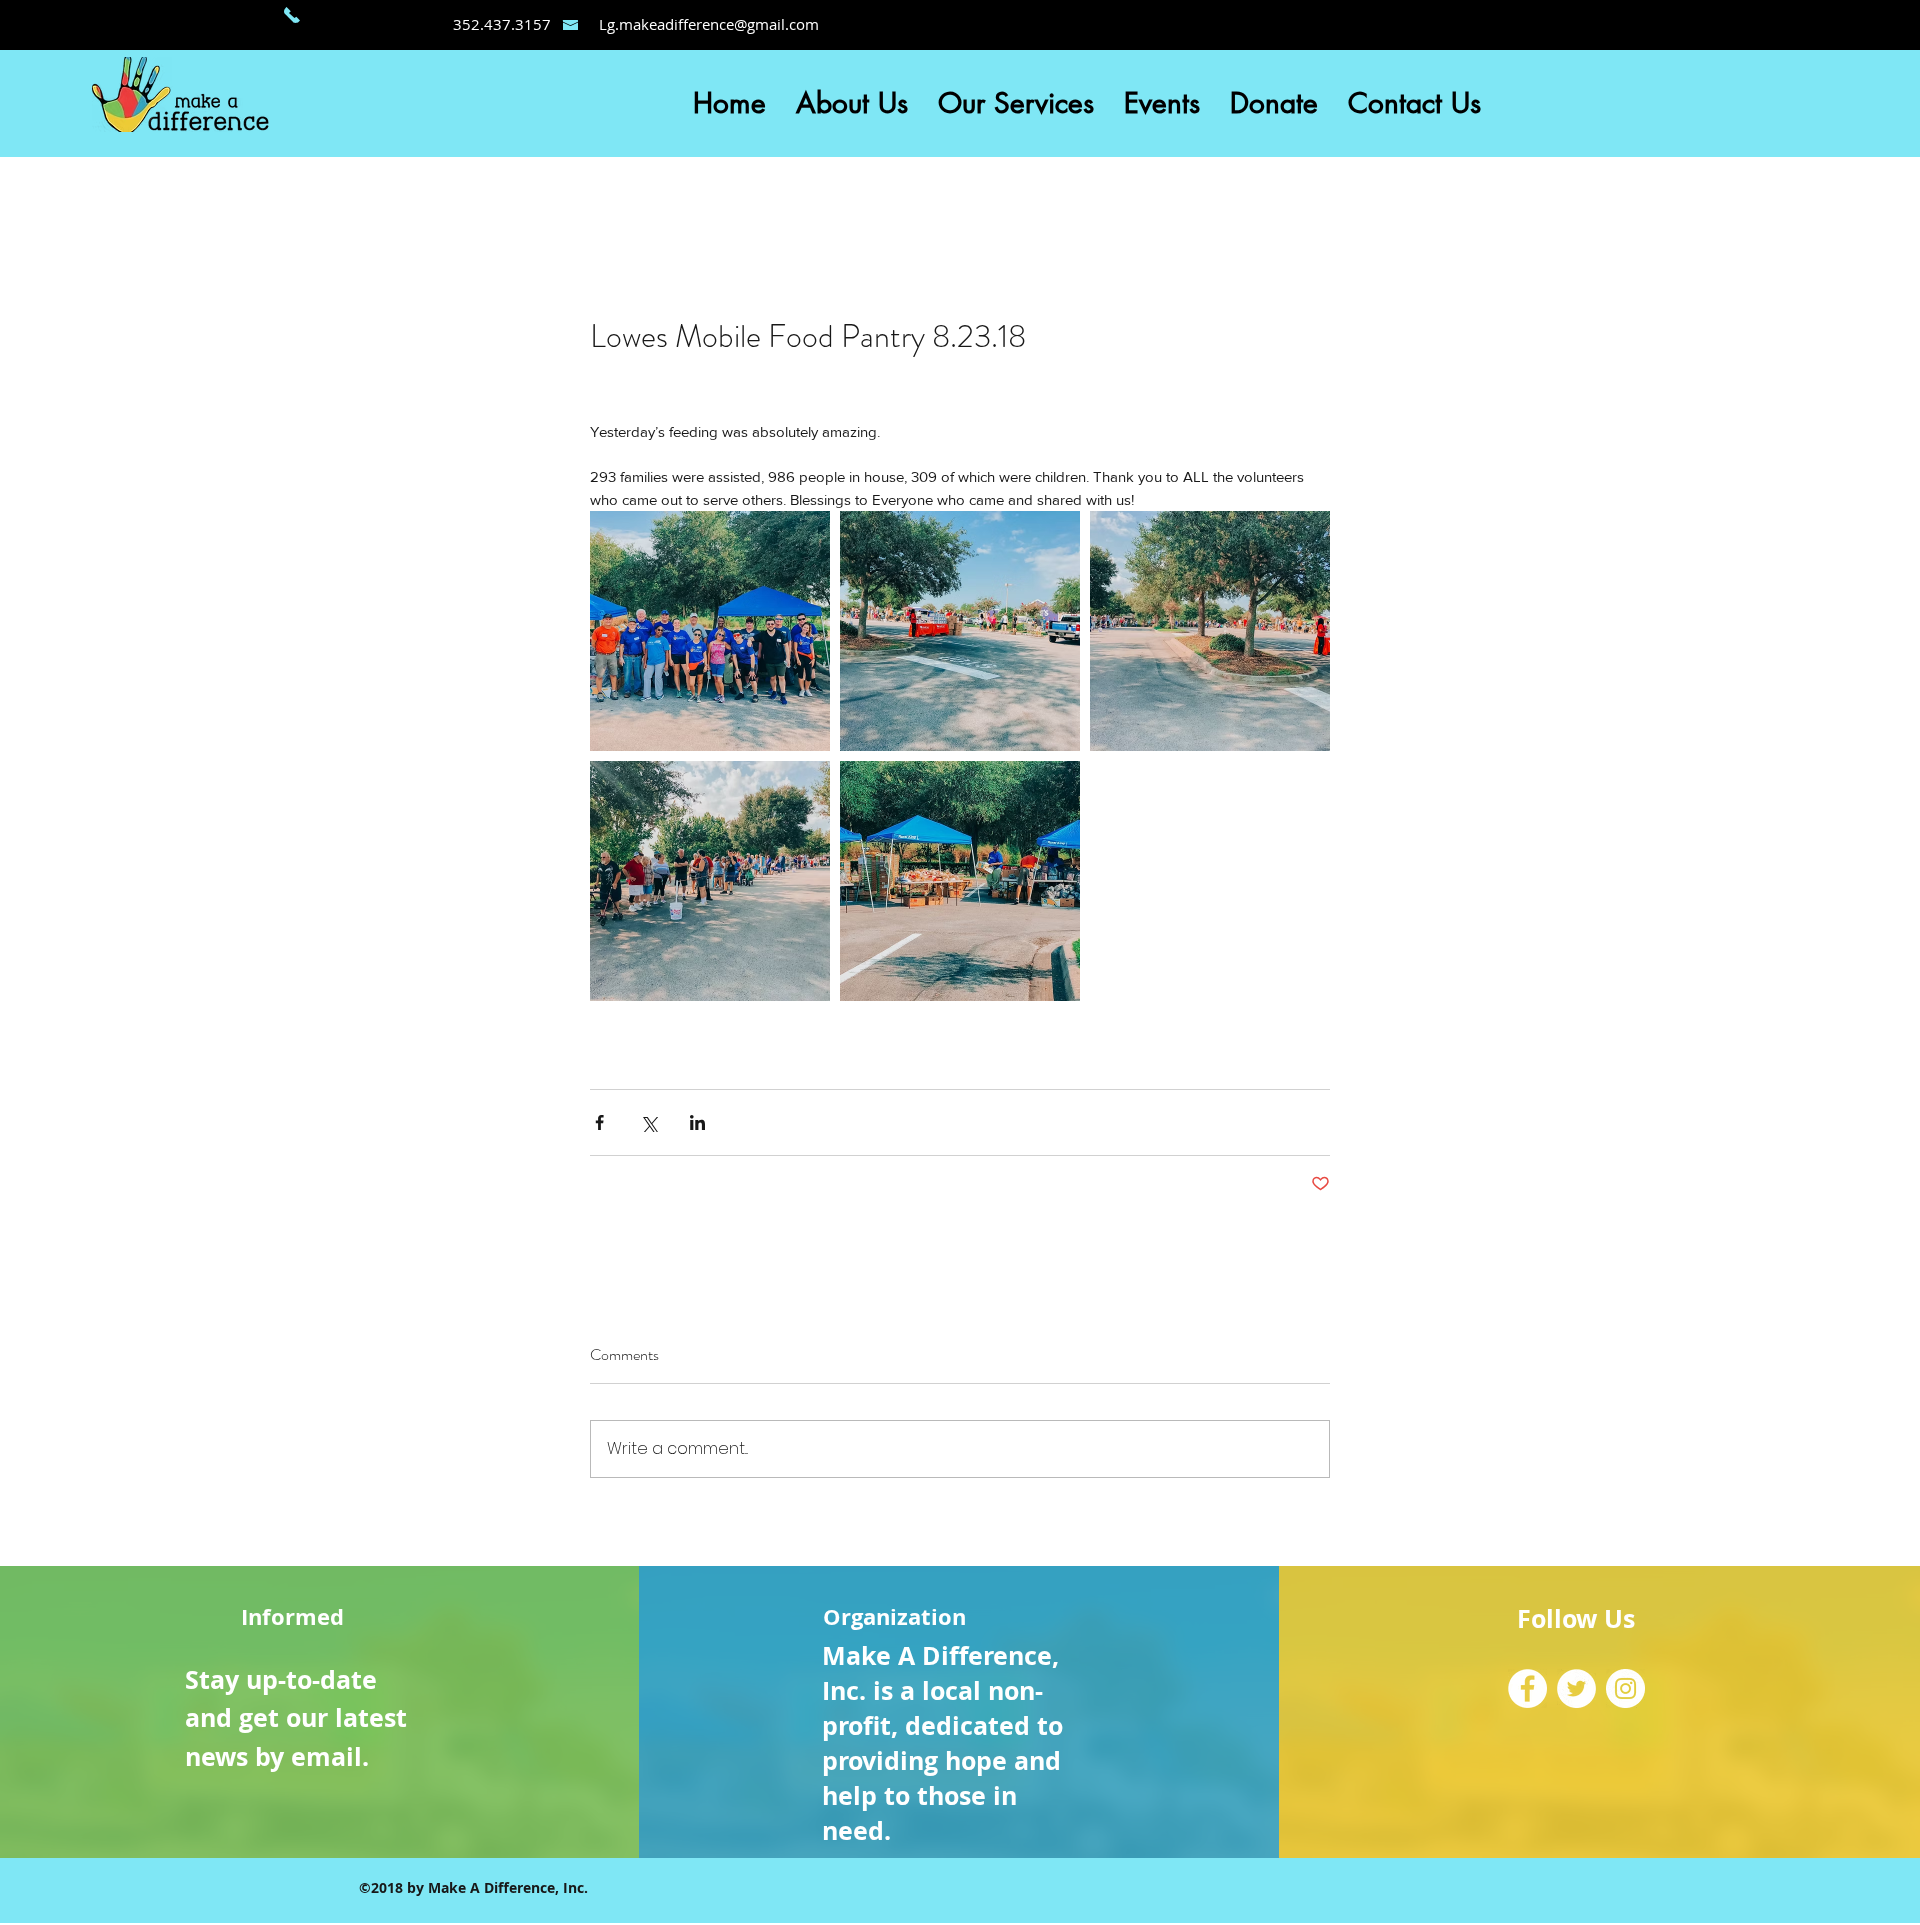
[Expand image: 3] (1210, 631)
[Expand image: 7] (960, 881)
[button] (852, 103)
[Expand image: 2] (960, 631)
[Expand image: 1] (710, 631)
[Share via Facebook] (599, 1122)
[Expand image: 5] (710, 881)
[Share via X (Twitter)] (648, 1122)
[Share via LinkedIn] (697, 1122)
